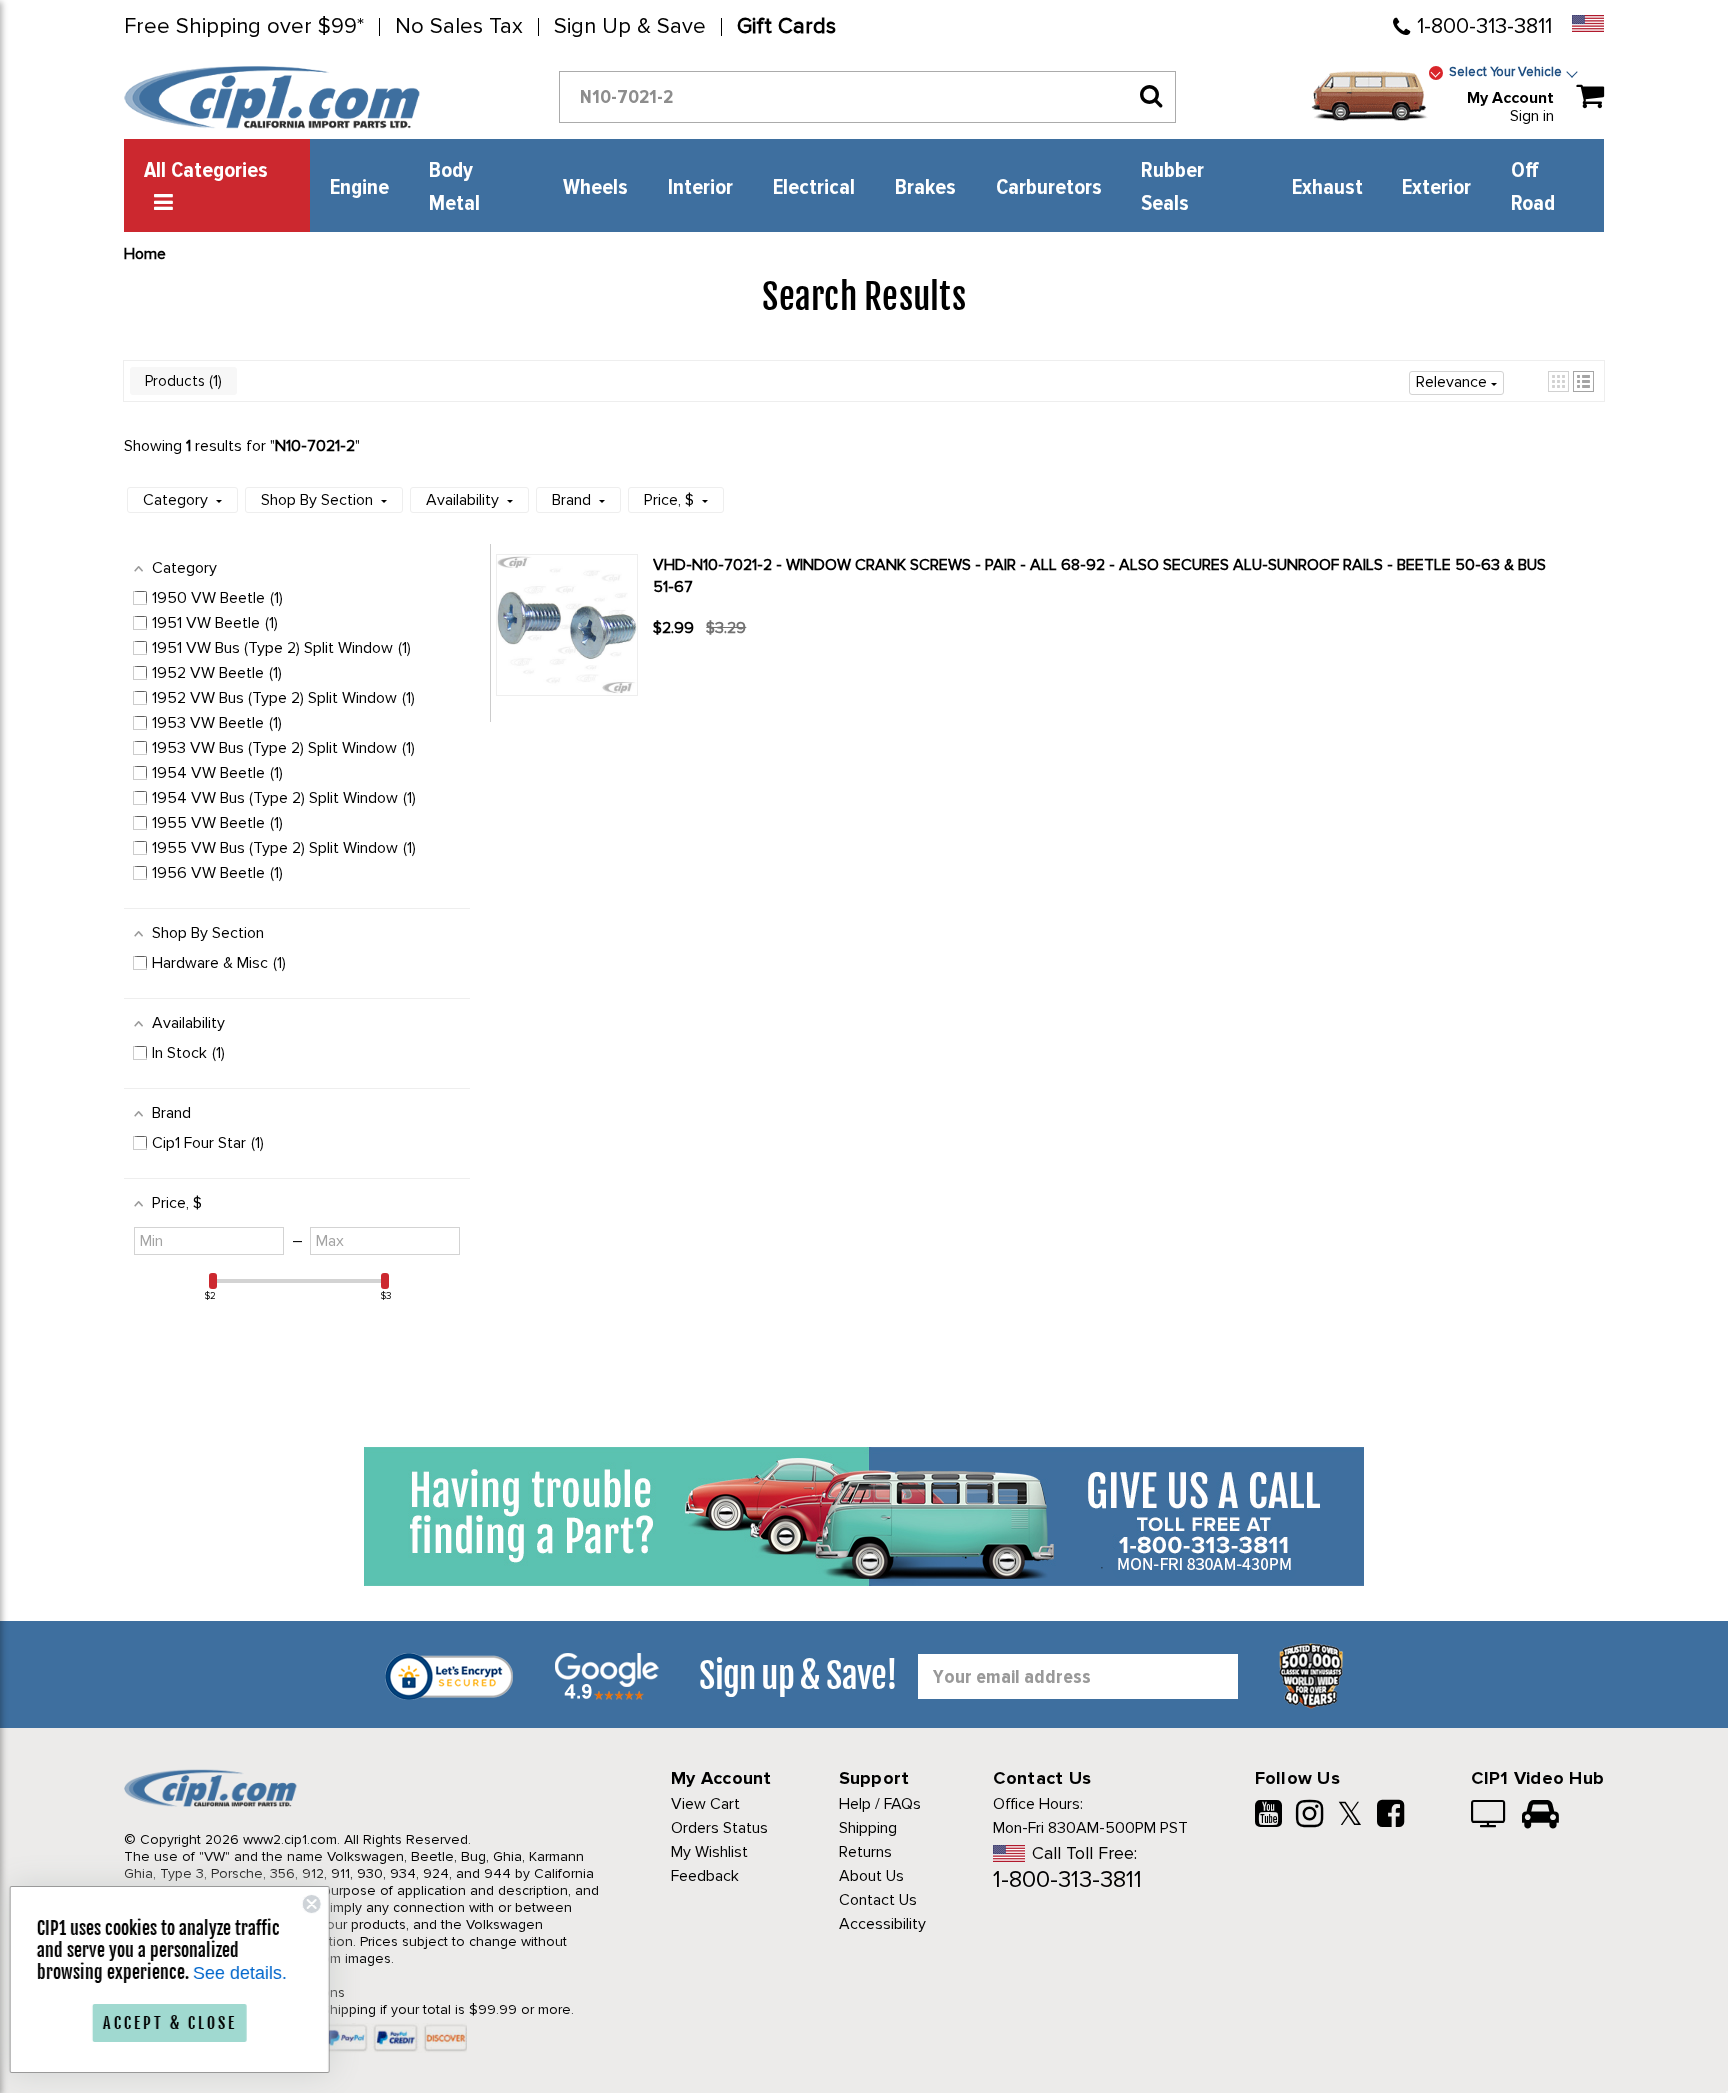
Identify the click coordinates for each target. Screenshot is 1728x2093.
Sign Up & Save (630, 27)
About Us (871, 1876)
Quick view (724, 664)
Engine (359, 188)
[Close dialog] (322, 1904)
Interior (700, 188)
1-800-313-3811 (1484, 26)
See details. (250, 1973)
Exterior (1436, 188)
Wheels (595, 188)
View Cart (705, 1804)
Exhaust (1327, 188)
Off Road (1533, 187)
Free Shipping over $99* (244, 27)
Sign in (1532, 116)
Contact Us (878, 1900)
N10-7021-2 (315, 446)
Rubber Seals (1172, 187)
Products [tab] (181, 381)
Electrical (814, 188)
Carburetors (1049, 188)
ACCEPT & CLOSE (180, 2023)
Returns (865, 1852)
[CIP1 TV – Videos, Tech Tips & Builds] (1489, 1816)
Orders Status (719, 1828)
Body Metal (454, 187)
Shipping (868, 1828)
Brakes (925, 188)
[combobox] (867, 97)
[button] (1558, 381)
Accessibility (882, 1924)
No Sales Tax (459, 27)
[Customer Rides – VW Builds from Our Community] (1540, 1816)
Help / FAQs (880, 1804)
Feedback (705, 1876)
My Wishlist (709, 1852)
